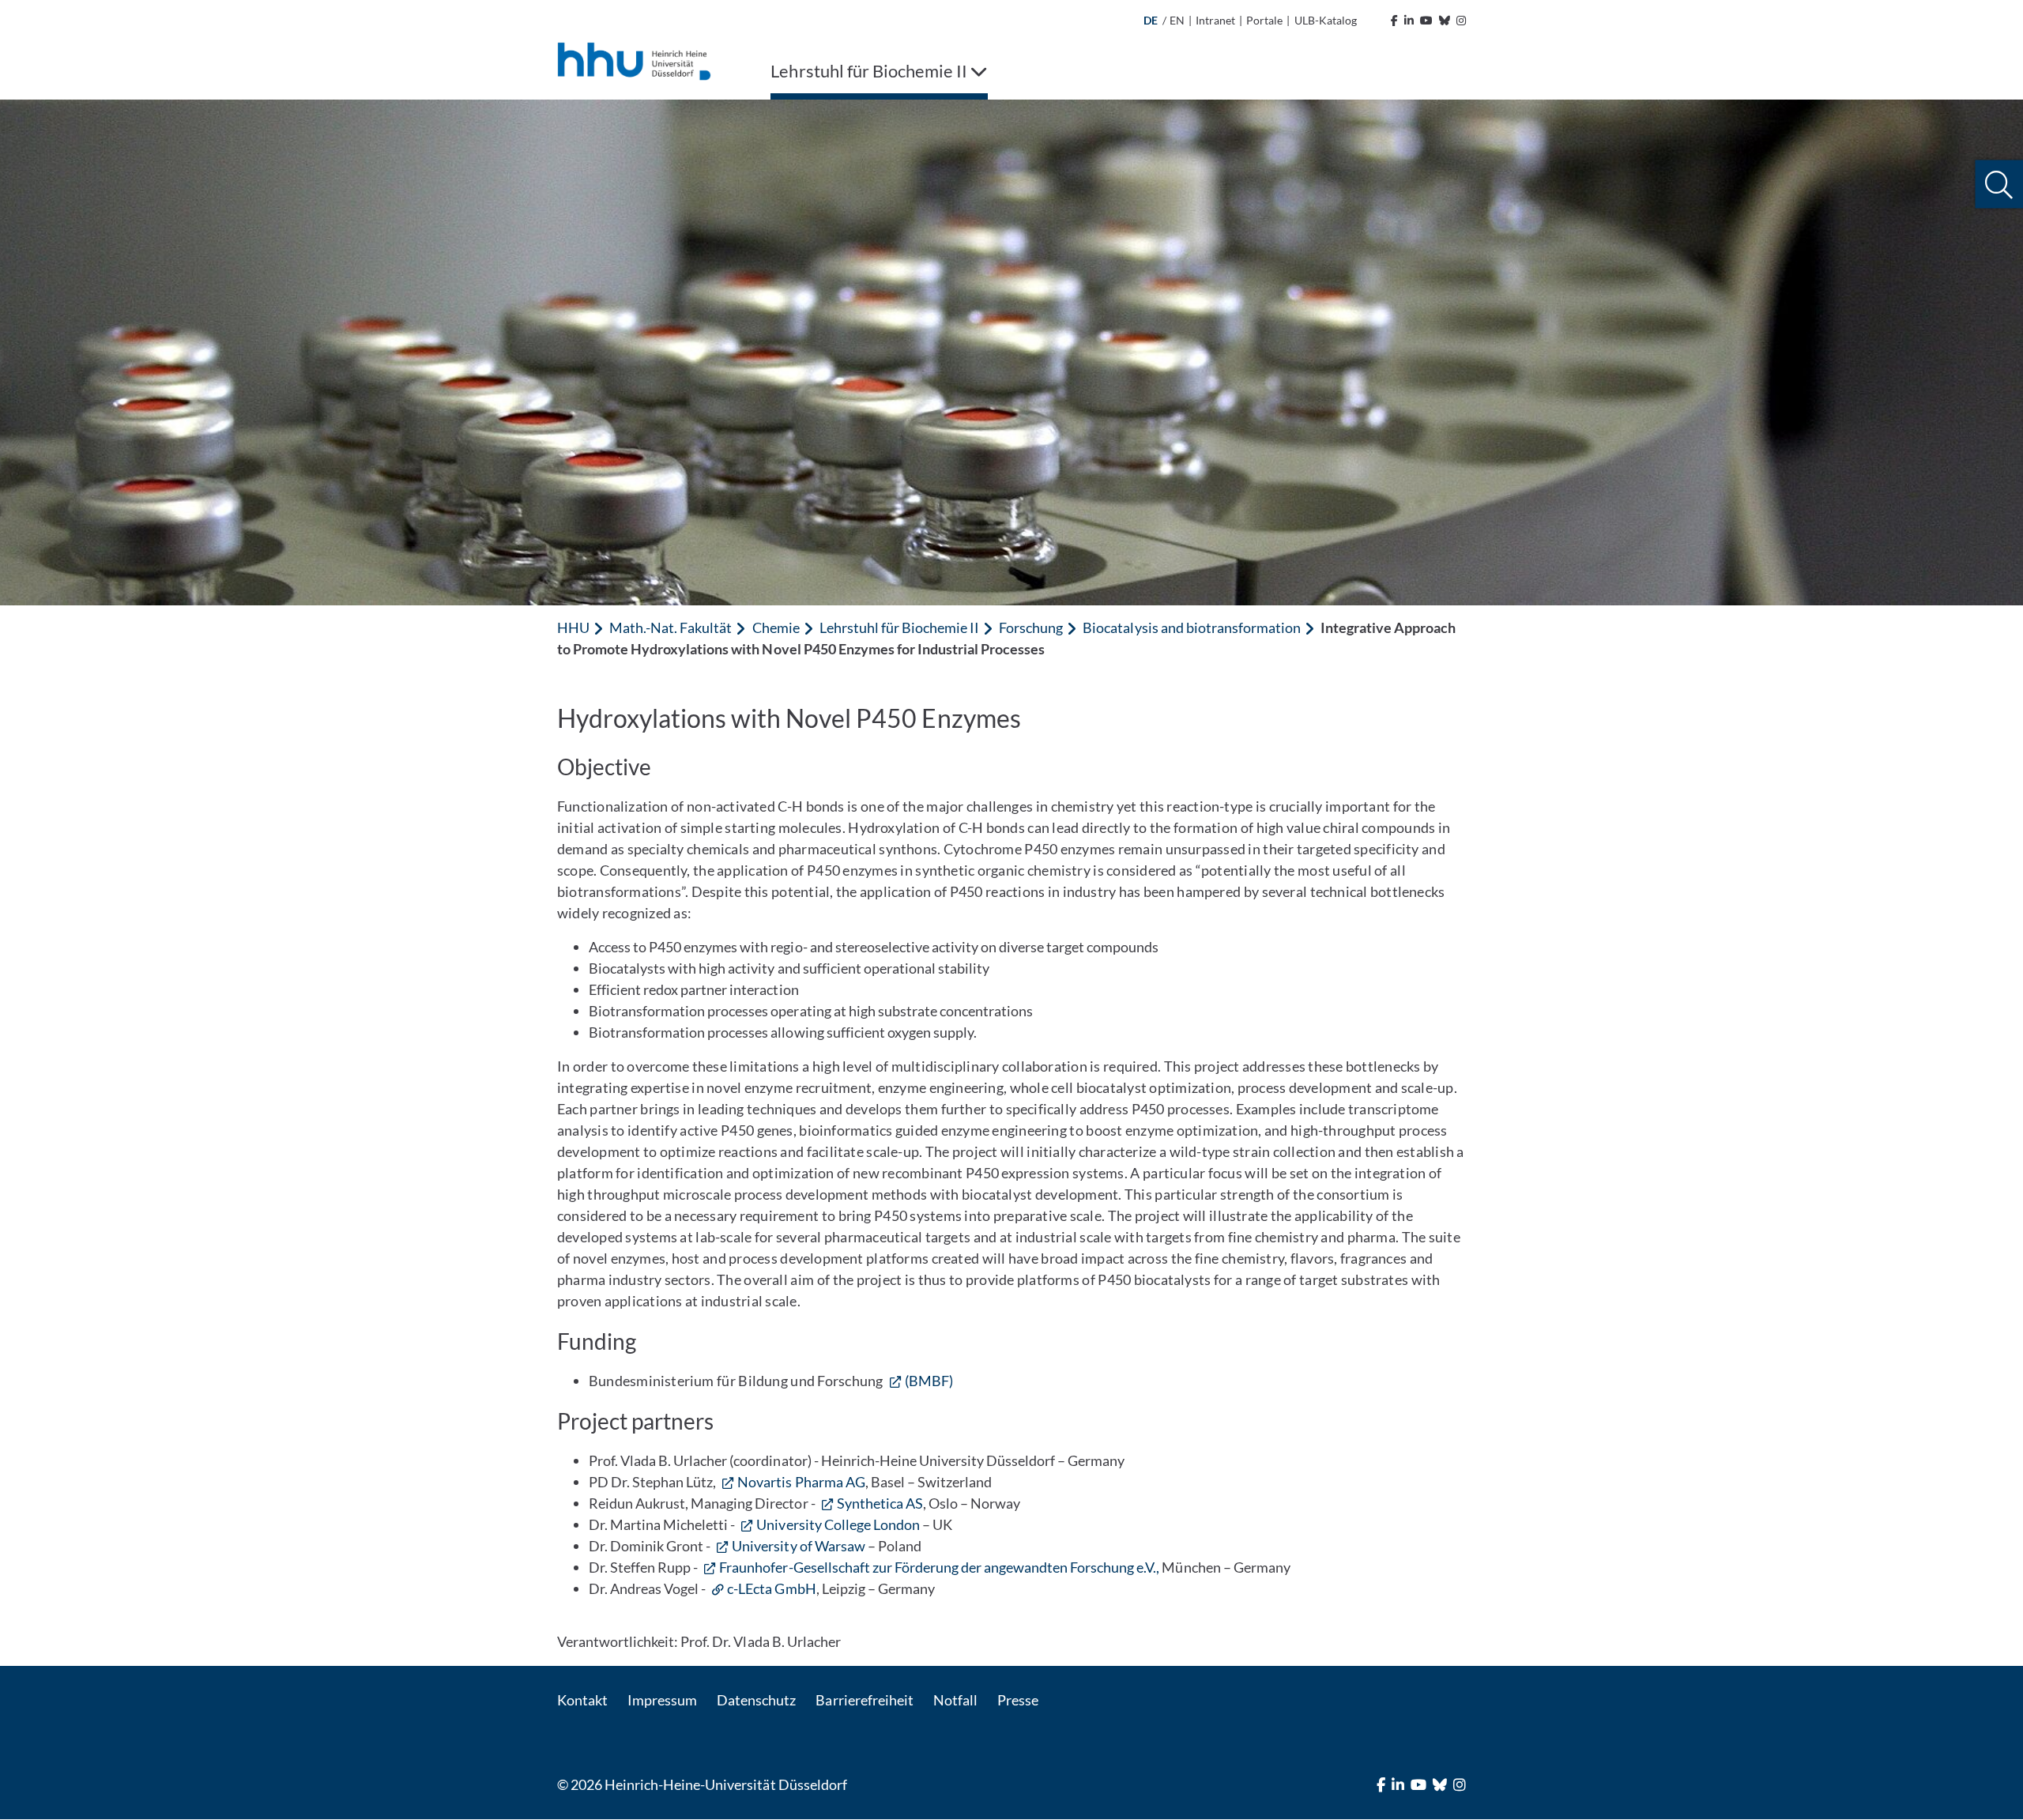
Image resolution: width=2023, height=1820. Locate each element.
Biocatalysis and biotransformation (1192, 627)
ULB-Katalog (1326, 20)
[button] (1999, 185)
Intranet (1215, 20)
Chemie (776, 627)
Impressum (662, 1700)
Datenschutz (756, 1700)
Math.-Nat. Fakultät (671, 627)
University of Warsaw (798, 1546)
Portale (1264, 20)
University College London (838, 1524)
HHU (573, 627)
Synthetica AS (880, 1503)
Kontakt (582, 1700)
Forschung (1031, 627)
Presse (1018, 1700)
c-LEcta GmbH (771, 1588)
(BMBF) (929, 1381)
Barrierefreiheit (864, 1700)
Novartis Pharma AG (801, 1482)
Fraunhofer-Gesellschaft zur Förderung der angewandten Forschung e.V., (939, 1567)
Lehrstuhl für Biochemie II (899, 627)
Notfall (955, 1700)
